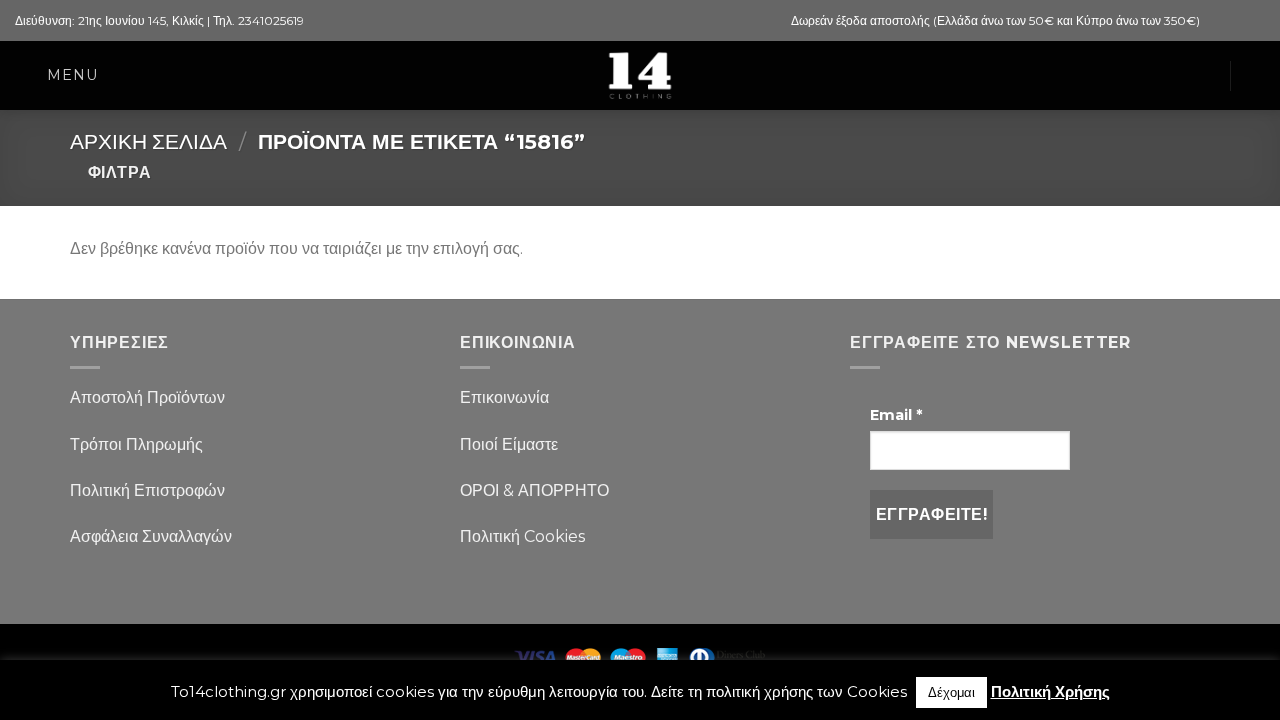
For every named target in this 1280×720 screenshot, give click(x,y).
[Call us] (1255, 21)
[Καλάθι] (1204, 76)
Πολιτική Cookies (522, 536)
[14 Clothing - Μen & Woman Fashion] (640, 75)
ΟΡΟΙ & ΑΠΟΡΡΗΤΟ (534, 490)
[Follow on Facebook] (1217, 21)
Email (896, 415)
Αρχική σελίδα (148, 141)
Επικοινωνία (504, 397)
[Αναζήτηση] (1256, 75)
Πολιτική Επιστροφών (147, 490)
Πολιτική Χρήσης (1050, 691)
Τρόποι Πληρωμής (136, 444)
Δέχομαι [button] (951, 692)
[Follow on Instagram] (1236, 21)
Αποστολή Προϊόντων (147, 397)
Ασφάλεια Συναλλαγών (151, 536)
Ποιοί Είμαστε (509, 444)
